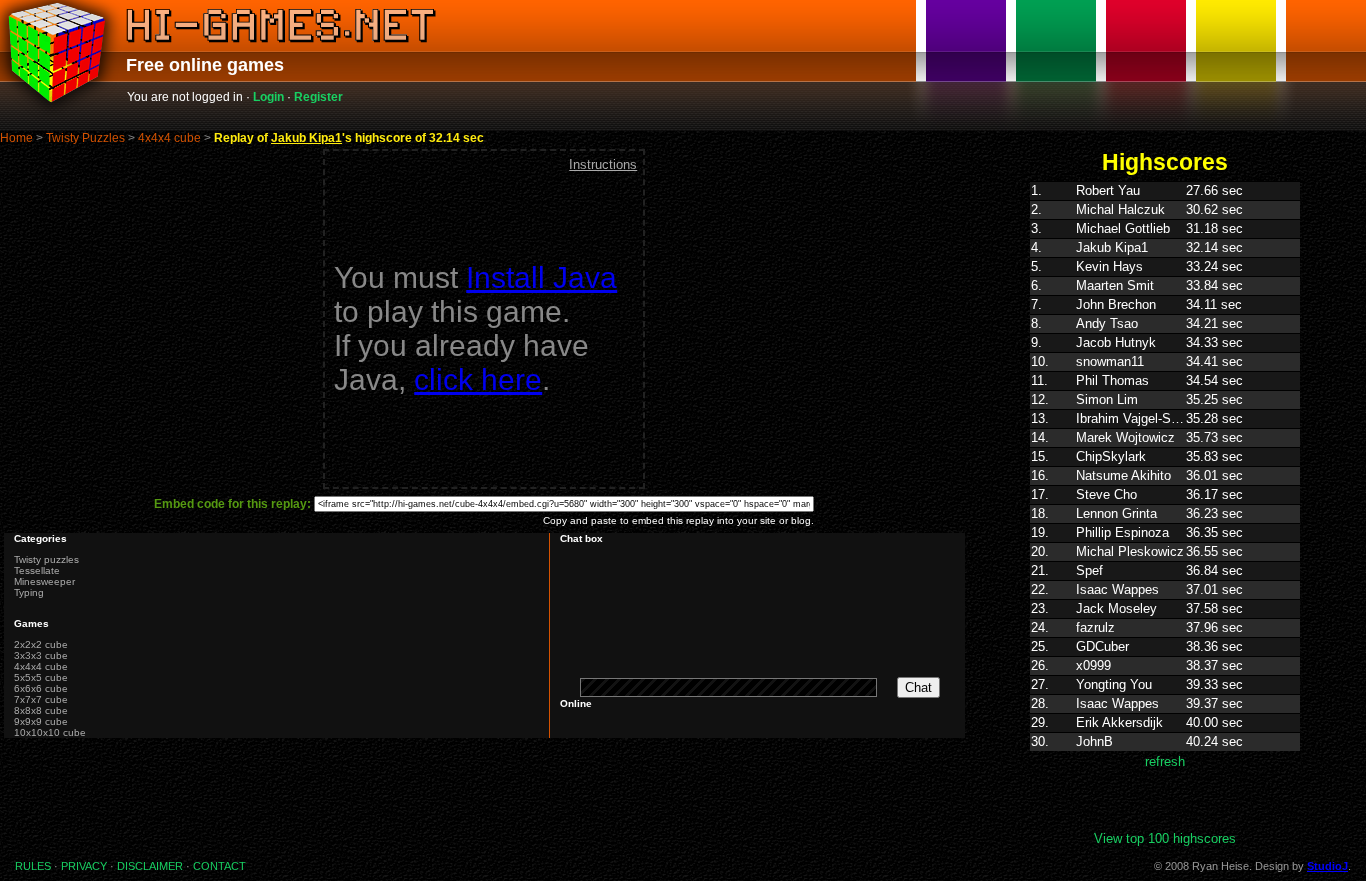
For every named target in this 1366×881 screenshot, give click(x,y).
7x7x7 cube (41, 699)
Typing (29, 592)
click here (478, 379)
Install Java (541, 277)
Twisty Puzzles (85, 138)
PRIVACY (84, 866)
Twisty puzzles (46, 559)
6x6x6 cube (41, 688)
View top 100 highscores (1165, 838)
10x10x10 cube (50, 732)
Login (268, 97)
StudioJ (1327, 866)
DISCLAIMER (150, 866)
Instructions (603, 164)
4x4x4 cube (169, 138)
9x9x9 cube (41, 721)
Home (16, 138)
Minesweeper (44, 581)
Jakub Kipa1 (306, 138)
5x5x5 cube (41, 677)
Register (318, 97)
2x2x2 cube (41, 644)
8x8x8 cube (41, 710)
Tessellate (37, 570)
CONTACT (219, 866)
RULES (33, 866)
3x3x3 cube (41, 655)
